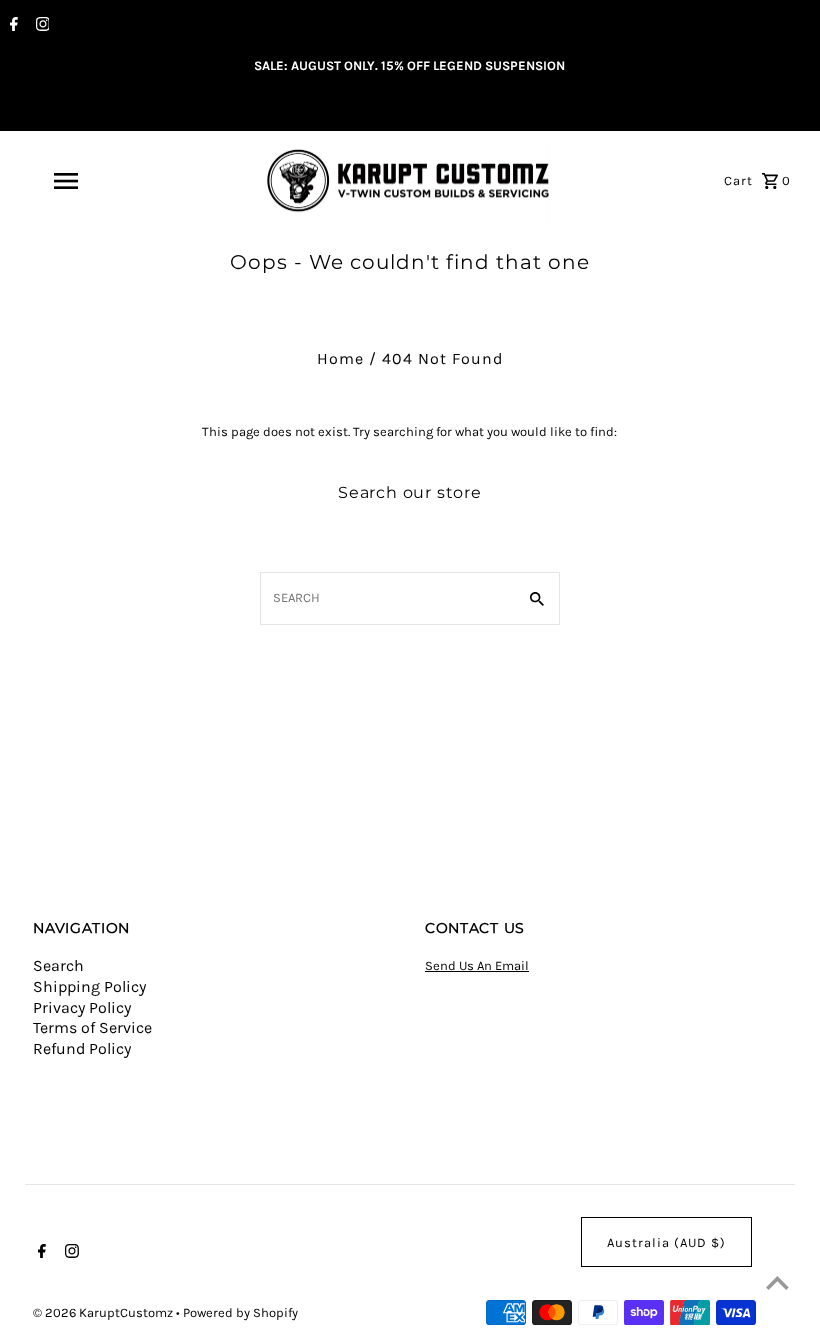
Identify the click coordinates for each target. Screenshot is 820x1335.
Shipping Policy (89, 986)
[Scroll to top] (777, 1282)
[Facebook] (11, 26)
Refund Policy (82, 1048)
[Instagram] (40, 26)
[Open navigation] (105, 181)
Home (340, 358)
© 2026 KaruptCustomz (104, 1312)
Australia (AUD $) (666, 1242)
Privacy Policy (82, 1007)
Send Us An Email (477, 965)
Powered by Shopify (240, 1312)
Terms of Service (92, 1027)
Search (58, 965)
